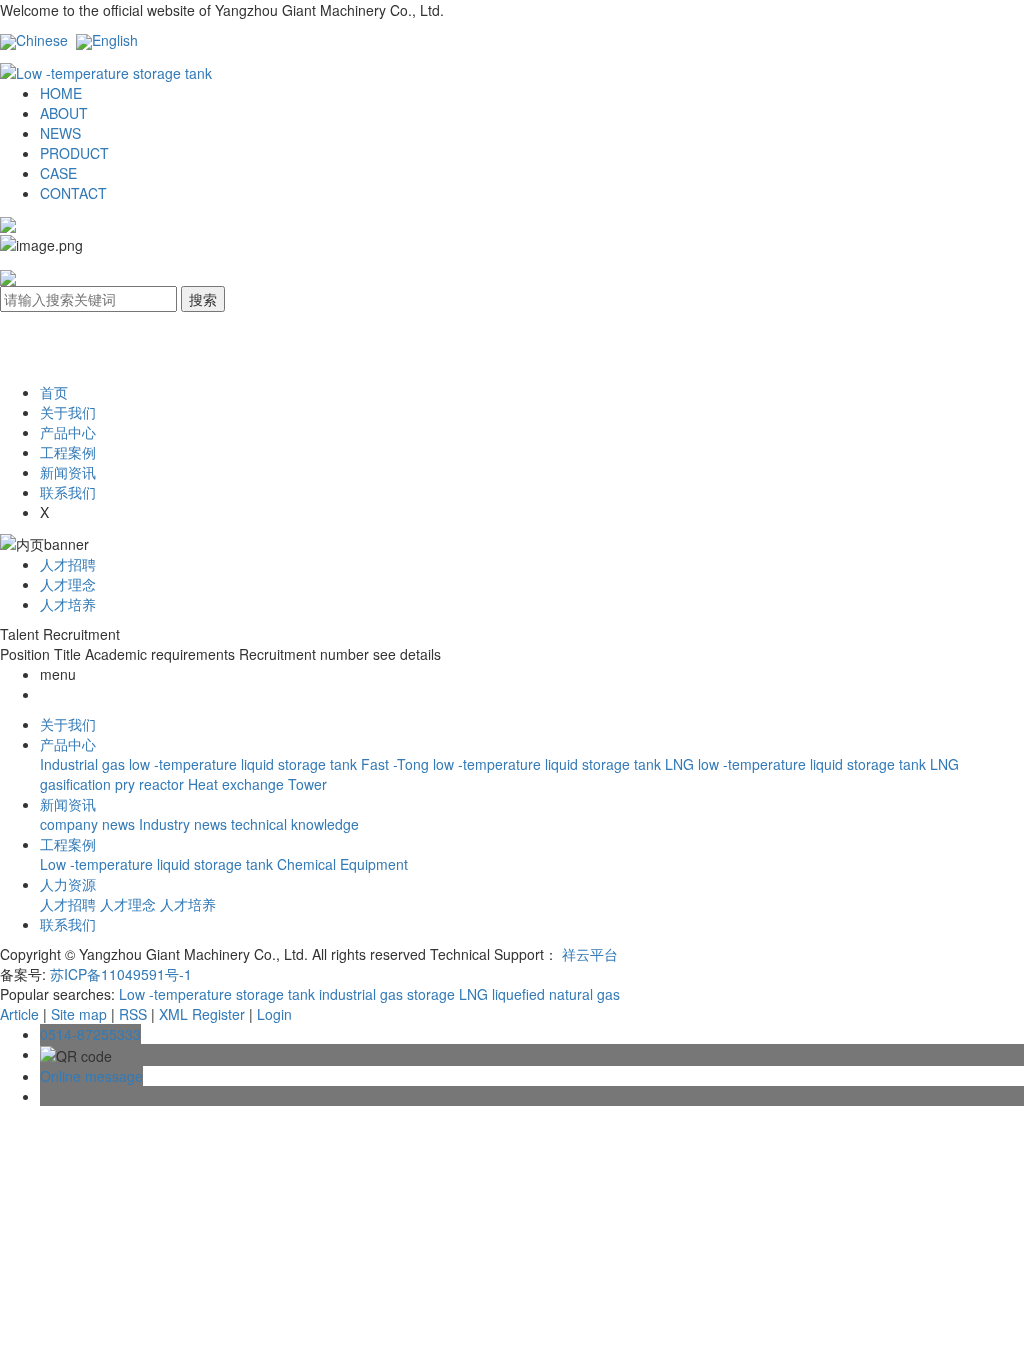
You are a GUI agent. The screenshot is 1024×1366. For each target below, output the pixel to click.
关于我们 (68, 412)
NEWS (60, 133)
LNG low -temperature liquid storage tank (797, 764)
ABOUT (64, 113)
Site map (79, 1014)
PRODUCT (74, 153)
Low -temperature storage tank (217, 994)
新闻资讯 (68, 472)
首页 (54, 392)
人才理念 (68, 584)
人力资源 (68, 884)
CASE (58, 173)
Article (19, 1014)
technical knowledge (295, 824)
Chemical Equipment (342, 864)
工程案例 (68, 452)
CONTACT (73, 193)
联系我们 (68, 492)
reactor (163, 784)
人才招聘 (68, 564)
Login (274, 1014)
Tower (307, 784)
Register (218, 1014)
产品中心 (68, 432)
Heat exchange (238, 784)
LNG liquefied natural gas (537, 994)
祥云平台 (590, 954)
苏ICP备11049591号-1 (121, 974)
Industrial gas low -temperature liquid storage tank (200, 764)
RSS (133, 1014)
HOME (61, 93)
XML (173, 1014)
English (115, 40)
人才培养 (68, 604)
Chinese (42, 40)
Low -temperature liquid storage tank (158, 864)
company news (89, 824)
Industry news (185, 824)
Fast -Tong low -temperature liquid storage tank (513, 764)
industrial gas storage (385, 994)
